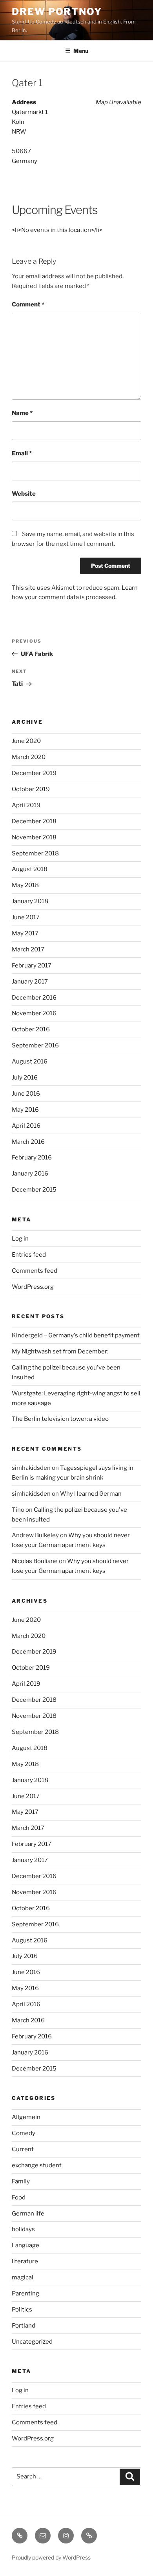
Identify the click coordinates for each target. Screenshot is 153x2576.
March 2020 (29, 757)
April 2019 (26, 805)
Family (21, 2181)
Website (24, 494)
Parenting (25, 2293)
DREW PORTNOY (57, 12)
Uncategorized (32, 2342)
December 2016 (34, 998)
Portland (24, 2326)
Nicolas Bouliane (35, 1561)
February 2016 (32, 1158)
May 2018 (25, 885)
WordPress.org (33, 1287)
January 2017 (30, 982)
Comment (28, 304)
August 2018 (30, 869)
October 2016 (31, 1029)
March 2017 (28, 949)
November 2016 (34, 1013)
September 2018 (35, 853)
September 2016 (35, 1045)
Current (23, 2149)
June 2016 (26, 1094)
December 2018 (34, 821)
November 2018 (34, 837)
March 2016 (28, 1142)
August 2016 (30, 1062)
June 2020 (26, 741)
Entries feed (29, 1255)
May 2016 (25, 1110)
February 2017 (32, 966)
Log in (20, 1239)
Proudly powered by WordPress (51, 2557)
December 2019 (34, 773)
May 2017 (25, 933)
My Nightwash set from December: (60, 1351)
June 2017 (26, 917)
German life (28, 2214)
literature (25, 2261)
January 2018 (30, 901)
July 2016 (25, 1078)
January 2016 (30, 1174)
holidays (23, 2229)
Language (25, 2245)
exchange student (37, 2165)
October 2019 (31, 789)
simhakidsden (31, 1468)
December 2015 (34, 1190)
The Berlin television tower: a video (60, 1419)
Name (22, 413)
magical (23, 2277)
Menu (81, 51)
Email (22, 453)
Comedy (24, 2133)
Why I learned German (91, 1494)
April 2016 (26, 1126)
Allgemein (26, 2117)
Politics (22, 2310)
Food (19, 2197)
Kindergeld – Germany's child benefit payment (76, 1335)
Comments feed (35, 1271)
